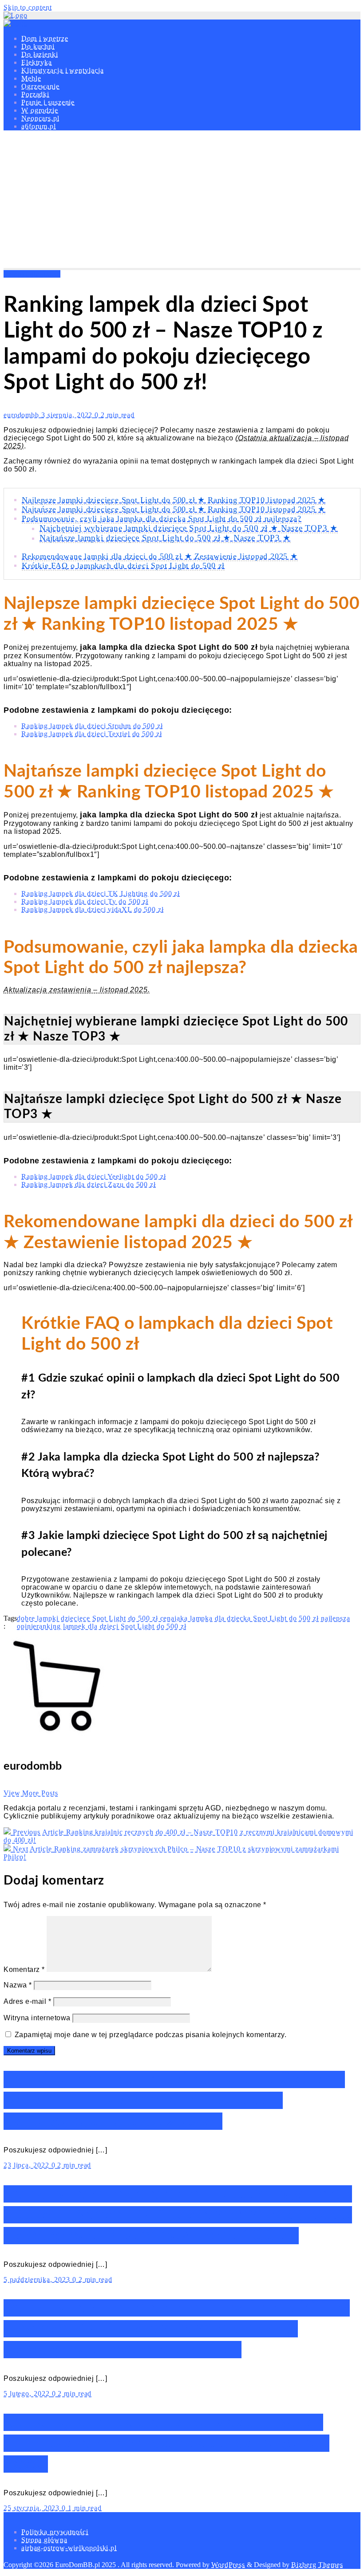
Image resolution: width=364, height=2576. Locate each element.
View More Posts (31, 1793)
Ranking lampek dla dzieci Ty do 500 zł (85, 901)
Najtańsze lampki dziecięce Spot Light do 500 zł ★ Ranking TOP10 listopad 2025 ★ (174, 509)
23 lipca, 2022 (28, 2165)
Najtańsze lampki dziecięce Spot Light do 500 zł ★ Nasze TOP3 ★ (165, 538)
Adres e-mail (27, 2001)
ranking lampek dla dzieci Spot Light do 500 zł (111, 1626)
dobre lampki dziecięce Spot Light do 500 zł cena (96, 1618)
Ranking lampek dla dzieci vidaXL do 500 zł (93, 909)
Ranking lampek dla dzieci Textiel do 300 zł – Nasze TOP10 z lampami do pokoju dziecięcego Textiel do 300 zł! (177, 2329)
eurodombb (22, 415)
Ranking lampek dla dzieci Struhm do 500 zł (92, 726)
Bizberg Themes (317, 2565)
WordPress (228, 2565)
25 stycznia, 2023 (33, 2508)
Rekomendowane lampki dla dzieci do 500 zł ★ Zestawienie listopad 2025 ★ (160, 556)
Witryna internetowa (37, 2018)
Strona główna (44, 2540)
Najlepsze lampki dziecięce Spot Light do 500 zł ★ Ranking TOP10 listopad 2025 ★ (174, 500)
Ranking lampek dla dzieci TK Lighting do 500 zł (101, 893)
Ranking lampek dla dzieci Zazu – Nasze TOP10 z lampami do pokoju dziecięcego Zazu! (166, 2443)
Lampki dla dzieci (32, 274)
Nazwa (18, 1985)
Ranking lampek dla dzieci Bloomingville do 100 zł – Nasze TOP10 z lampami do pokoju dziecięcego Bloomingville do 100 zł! (178, 2215)
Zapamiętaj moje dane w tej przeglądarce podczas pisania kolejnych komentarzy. (151, 2035)
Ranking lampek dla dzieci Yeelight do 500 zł (94, 1176)
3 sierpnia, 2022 (68, 415)
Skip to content (28, 7)
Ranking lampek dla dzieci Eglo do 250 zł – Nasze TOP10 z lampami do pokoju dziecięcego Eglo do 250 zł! (174, 2100)
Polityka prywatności (55, 2532)
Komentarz (24, 1969)
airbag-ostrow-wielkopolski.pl (69, 2548)
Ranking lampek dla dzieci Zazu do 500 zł (89, 1184)
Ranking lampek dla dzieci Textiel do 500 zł (92, 734)
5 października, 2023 (38, 2280)
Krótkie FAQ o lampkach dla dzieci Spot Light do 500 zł (123, 565)
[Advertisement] (182, 201)
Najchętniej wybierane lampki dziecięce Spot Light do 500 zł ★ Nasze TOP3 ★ (189, 528)
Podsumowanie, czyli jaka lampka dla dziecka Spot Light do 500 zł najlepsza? (162, 518)
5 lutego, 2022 (28, 2393)
